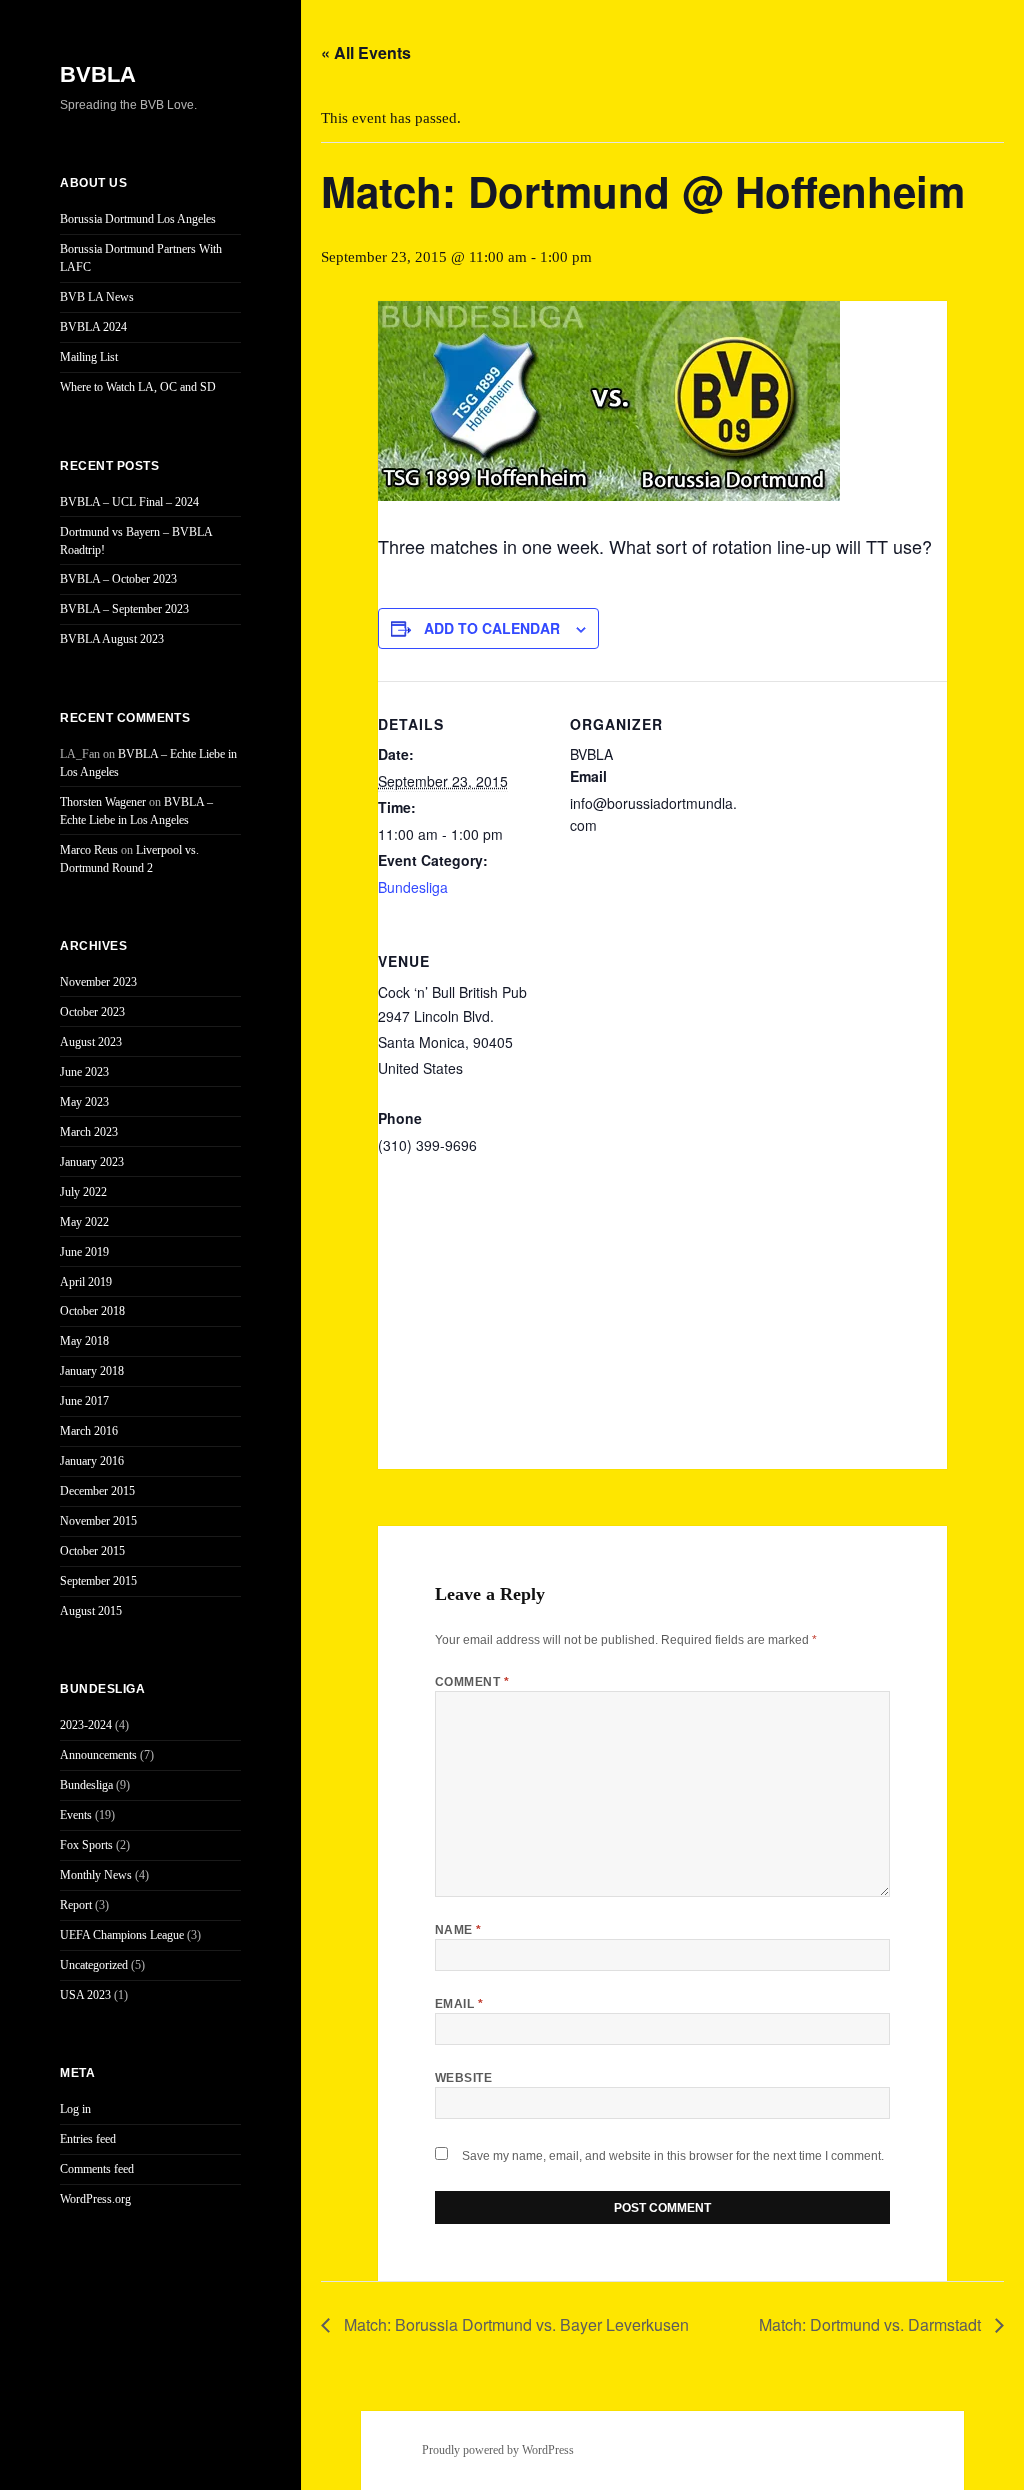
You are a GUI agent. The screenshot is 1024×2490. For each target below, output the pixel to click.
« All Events (366, 52)
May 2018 (84, 1341)
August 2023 (91, 1042)
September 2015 (98, 1581)
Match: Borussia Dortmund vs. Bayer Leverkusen (514, 2324)
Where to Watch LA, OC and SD (138, 387)
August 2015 (91, 1611)
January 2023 (92, 1162)
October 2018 (92, 1311)
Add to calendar (492, 628)
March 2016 (89, 1431)
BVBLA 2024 (93, 327)
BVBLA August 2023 (112, 639)
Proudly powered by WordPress (498, 2450)
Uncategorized (94, 1965)
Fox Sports (86, 1845)
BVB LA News (97, 297)
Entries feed (88, 2139)
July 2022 (83, 1192)
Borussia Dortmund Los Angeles (138, 219)
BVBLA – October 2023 (118, 579)
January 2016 (92, 1461)
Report (76, 1905)
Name (458, 1930)
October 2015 (92, 1551)
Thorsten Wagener (103, 802)
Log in (75, 2109)
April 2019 (86, 1282)
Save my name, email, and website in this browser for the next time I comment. (673, 2156)
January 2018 (92, 1371)
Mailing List (89, 357)
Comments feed (97, 2169)
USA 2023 (85, 1995)
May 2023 (84, 1102)
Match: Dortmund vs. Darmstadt (872, 2324)
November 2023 (98, 982)
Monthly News (96, 1875)
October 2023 (92, 1012)
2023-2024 (86, 1725)
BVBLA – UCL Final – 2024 (129, 502)
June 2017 (84, 1401)
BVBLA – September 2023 (124, 609)
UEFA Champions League (122, 1935)
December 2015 (97, 1491)
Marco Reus (89, 850)
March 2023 (89, 1132)
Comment (472, 1682)
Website (463, 2078)
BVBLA (98, 74)
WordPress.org (95, 2199)
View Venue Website (442, 1171)
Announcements (98, 1755)
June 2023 (84, 1072)
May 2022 (84, 1222)
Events (76, 1815)
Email (459, 2004)
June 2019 (84, 1252)
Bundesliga (86, 1785)
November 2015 (98, 1521)
